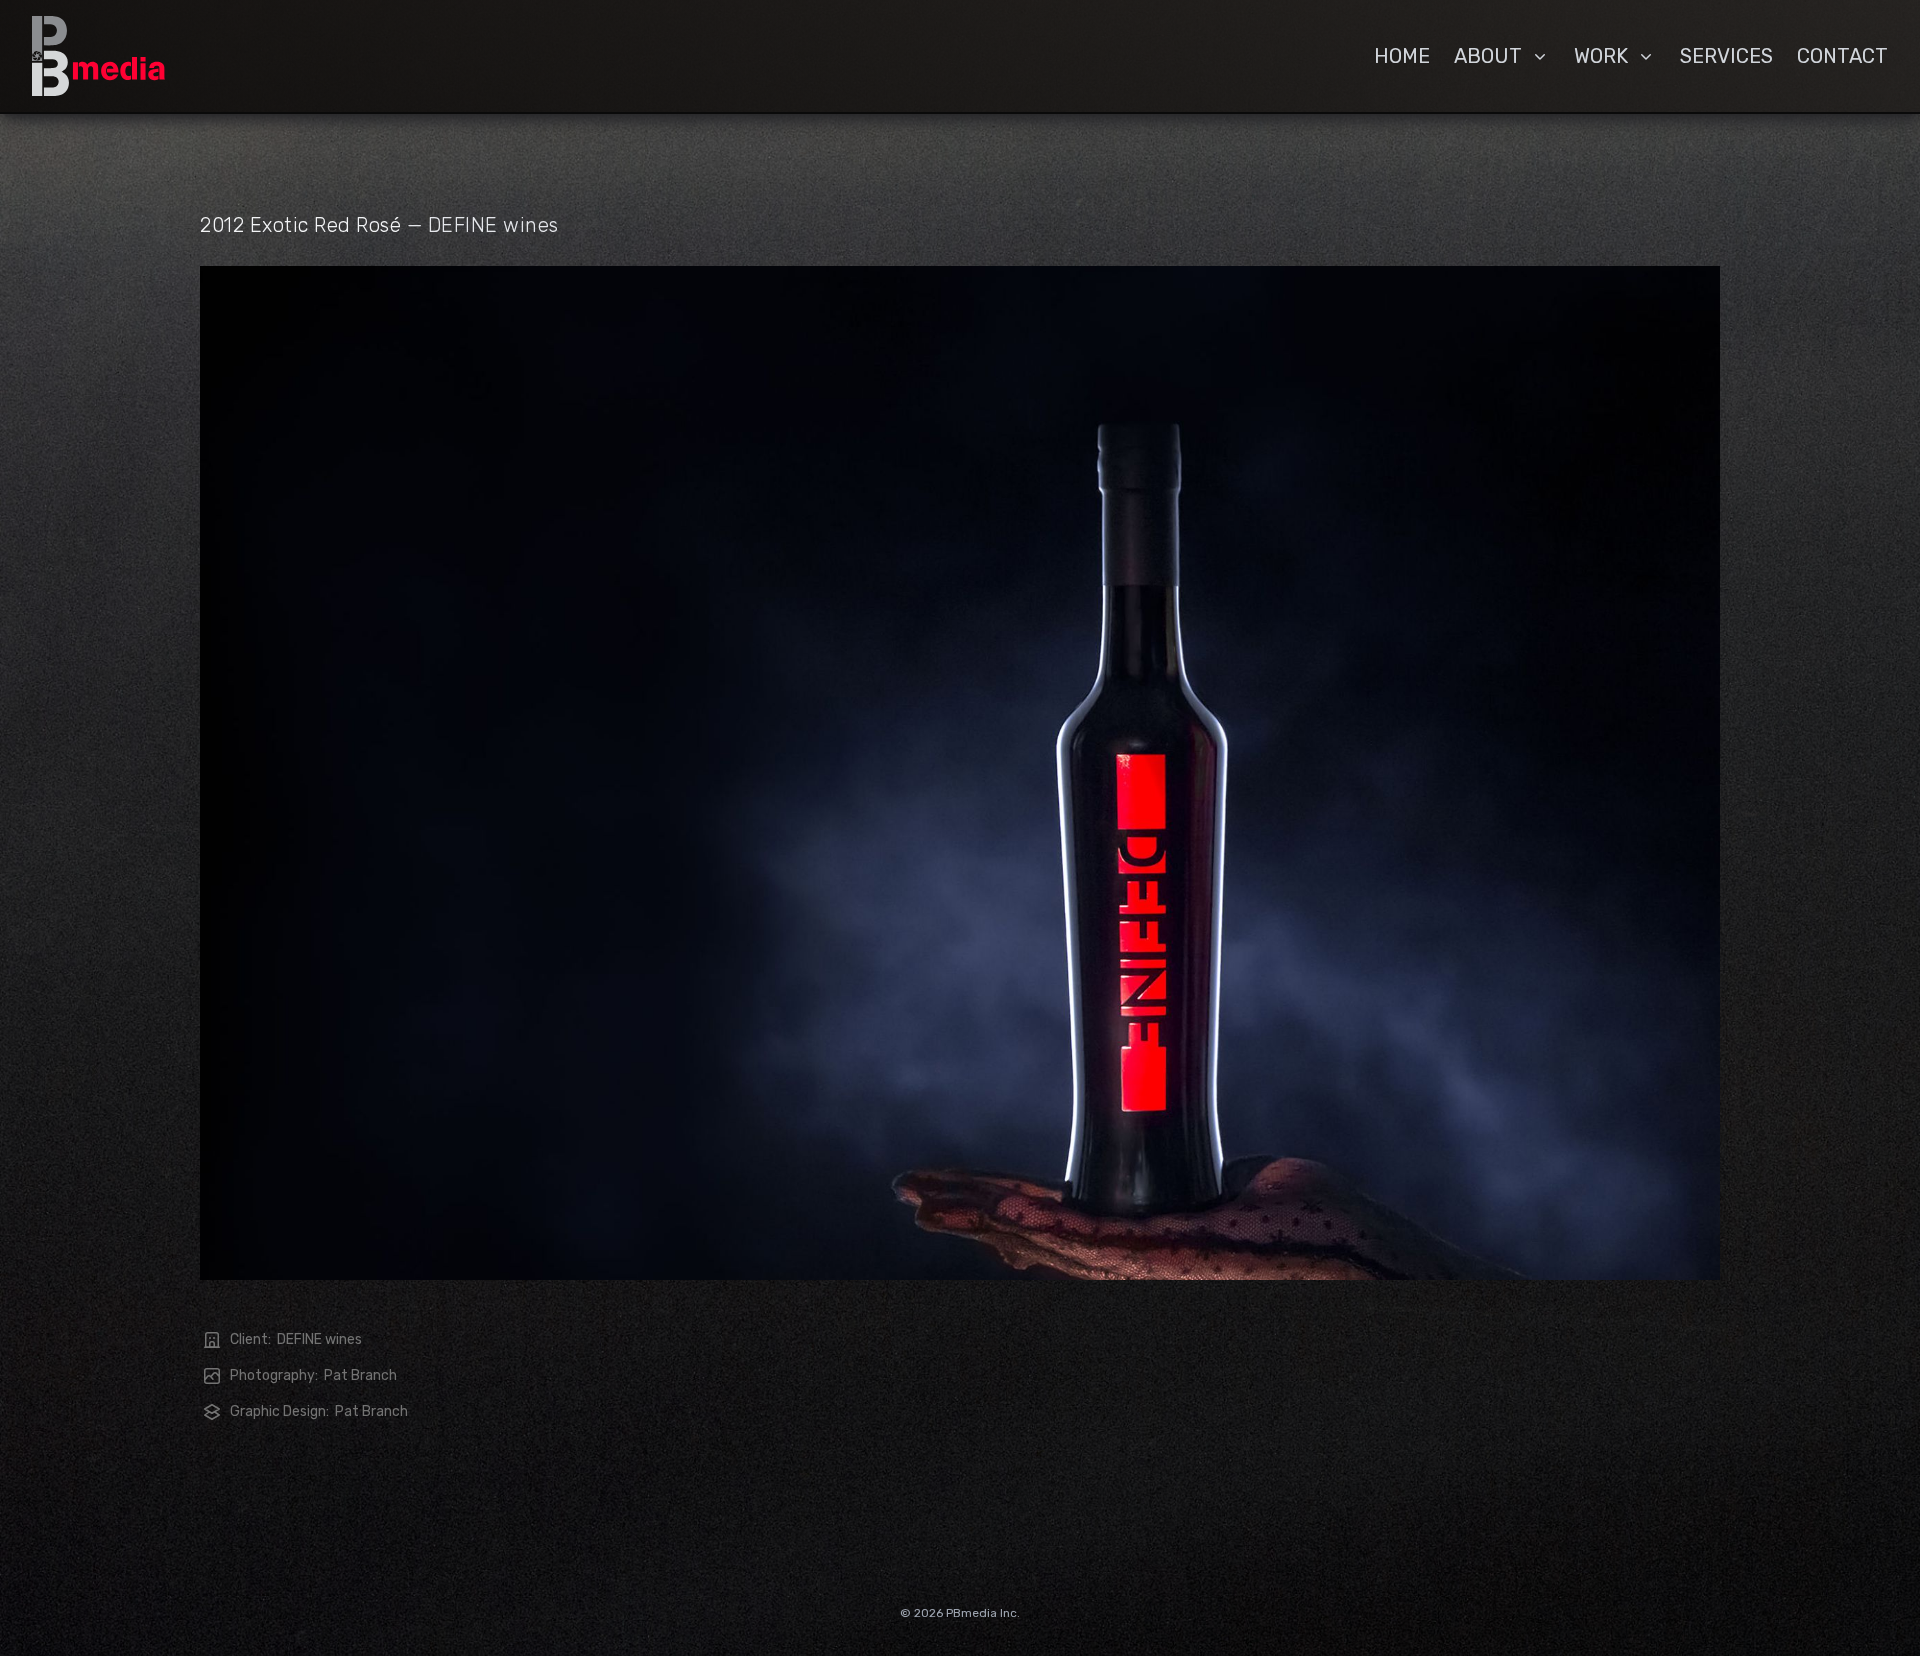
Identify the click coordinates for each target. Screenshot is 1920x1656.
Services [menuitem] (1726, 56)
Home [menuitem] (1402, 56)
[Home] (98, 56)
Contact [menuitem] (1842, 56)
